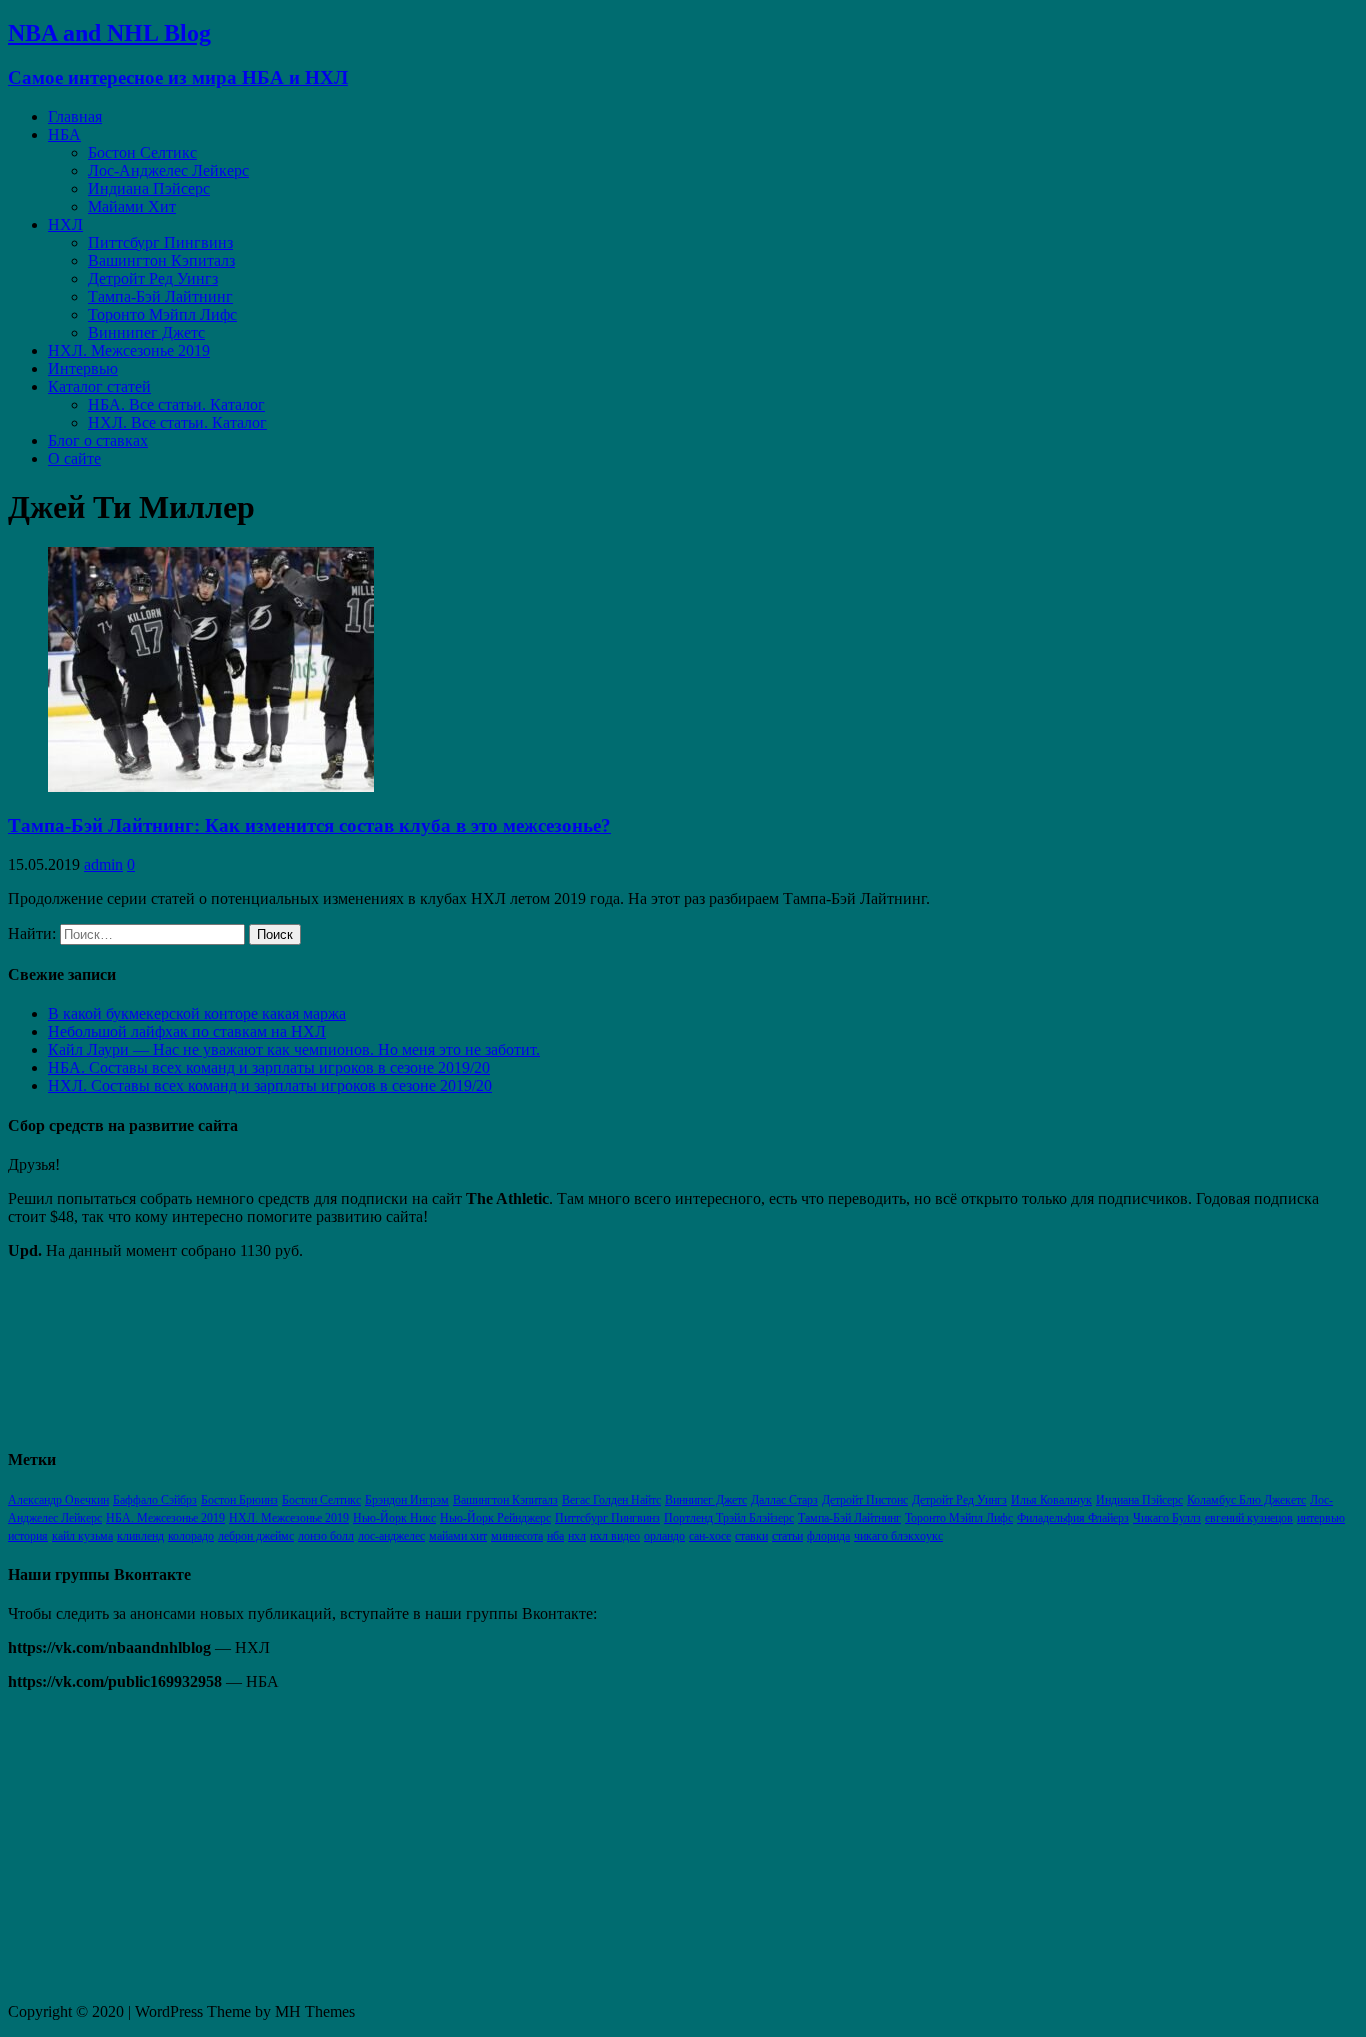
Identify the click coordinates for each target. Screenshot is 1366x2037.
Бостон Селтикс (142, 152)
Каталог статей (99, 386)
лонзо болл (326, 1536)
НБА (64, 134)
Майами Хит (132, 206)
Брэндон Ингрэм (407, 1500)
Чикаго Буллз (1167, 1518)
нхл (577, 1536)
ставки (751, 1536)
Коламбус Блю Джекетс (1246, 1500)
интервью (1321, 1518)
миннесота (517, 1536)
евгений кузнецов (1249, 1518)
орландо (664, 1536)
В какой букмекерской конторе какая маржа (197, 1013)
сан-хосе (710, 1536)
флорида (828, 1536)
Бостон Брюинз (239, 1500)
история (28, 1536)
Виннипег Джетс (146, 332)
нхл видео (615, 1536)
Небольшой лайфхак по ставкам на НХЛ (187, 1031)
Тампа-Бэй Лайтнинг (160, 296)
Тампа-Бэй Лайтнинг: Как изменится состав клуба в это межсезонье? (309, 825)
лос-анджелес (391, 1536)
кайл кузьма (82, 1536)
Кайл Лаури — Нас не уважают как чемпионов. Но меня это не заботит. (294, 1049)
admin (103, 864)
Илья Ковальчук (1051, 1500)
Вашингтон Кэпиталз (161, 260)
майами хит (458, 1536)
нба (555, 1536)
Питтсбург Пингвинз (160, 242)
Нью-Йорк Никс (394, 1518)
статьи (787, 1536)
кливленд (140, 1536)
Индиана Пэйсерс (149, 188)
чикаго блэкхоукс (898, 1536)
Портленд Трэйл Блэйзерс (729, 1518)
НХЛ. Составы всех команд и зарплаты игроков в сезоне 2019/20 (270, 1085)
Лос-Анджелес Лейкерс (168, 170)
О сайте (74, 458)
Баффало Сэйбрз (155, 1500)
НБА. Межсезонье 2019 (165, 1518)
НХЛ (65, 224)
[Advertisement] (608, 1847)
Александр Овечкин (58, 1500)
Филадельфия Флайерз (1073, 1518)
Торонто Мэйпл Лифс (162, 314)
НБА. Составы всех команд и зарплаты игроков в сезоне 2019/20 (269, 1067)
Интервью (83, 368)
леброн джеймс (256, 1536)
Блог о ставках (98, 440)
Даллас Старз (784, 1500)
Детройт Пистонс (865, 1500)
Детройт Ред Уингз (153, 278)
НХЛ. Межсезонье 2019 (129, 350)
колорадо (191, 1536)
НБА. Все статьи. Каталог (176, 404)
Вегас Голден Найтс (611, 1500)
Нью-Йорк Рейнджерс (495, 1518)
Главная (75, 116)
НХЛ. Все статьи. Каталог (177, 422)
